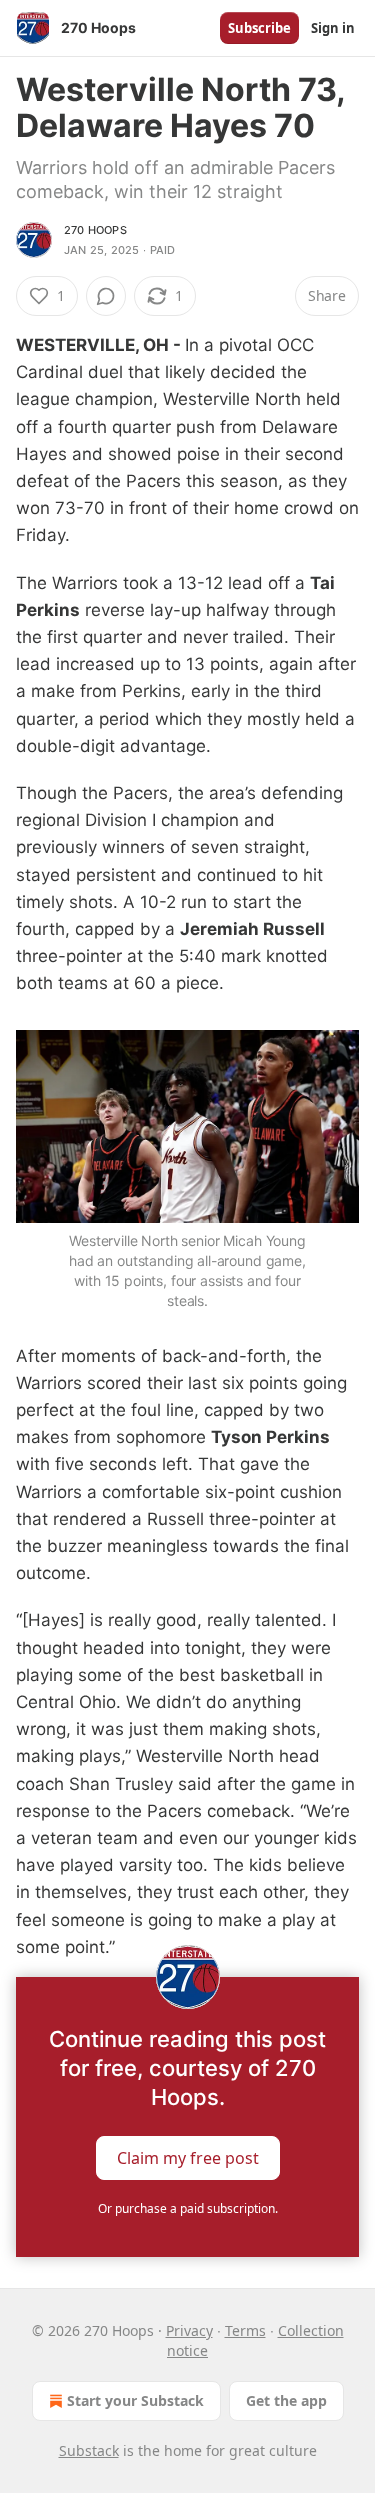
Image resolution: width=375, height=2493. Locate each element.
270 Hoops (95, 230)
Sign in (333, 28)
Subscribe (259, 28)
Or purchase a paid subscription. (188, 2208)
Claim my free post (188, 2158)
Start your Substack (135, 2400)
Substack (89, 2450)
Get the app (286, 2400)
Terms (245, 2330)
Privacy (189, 2330)
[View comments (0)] (106, 296)
